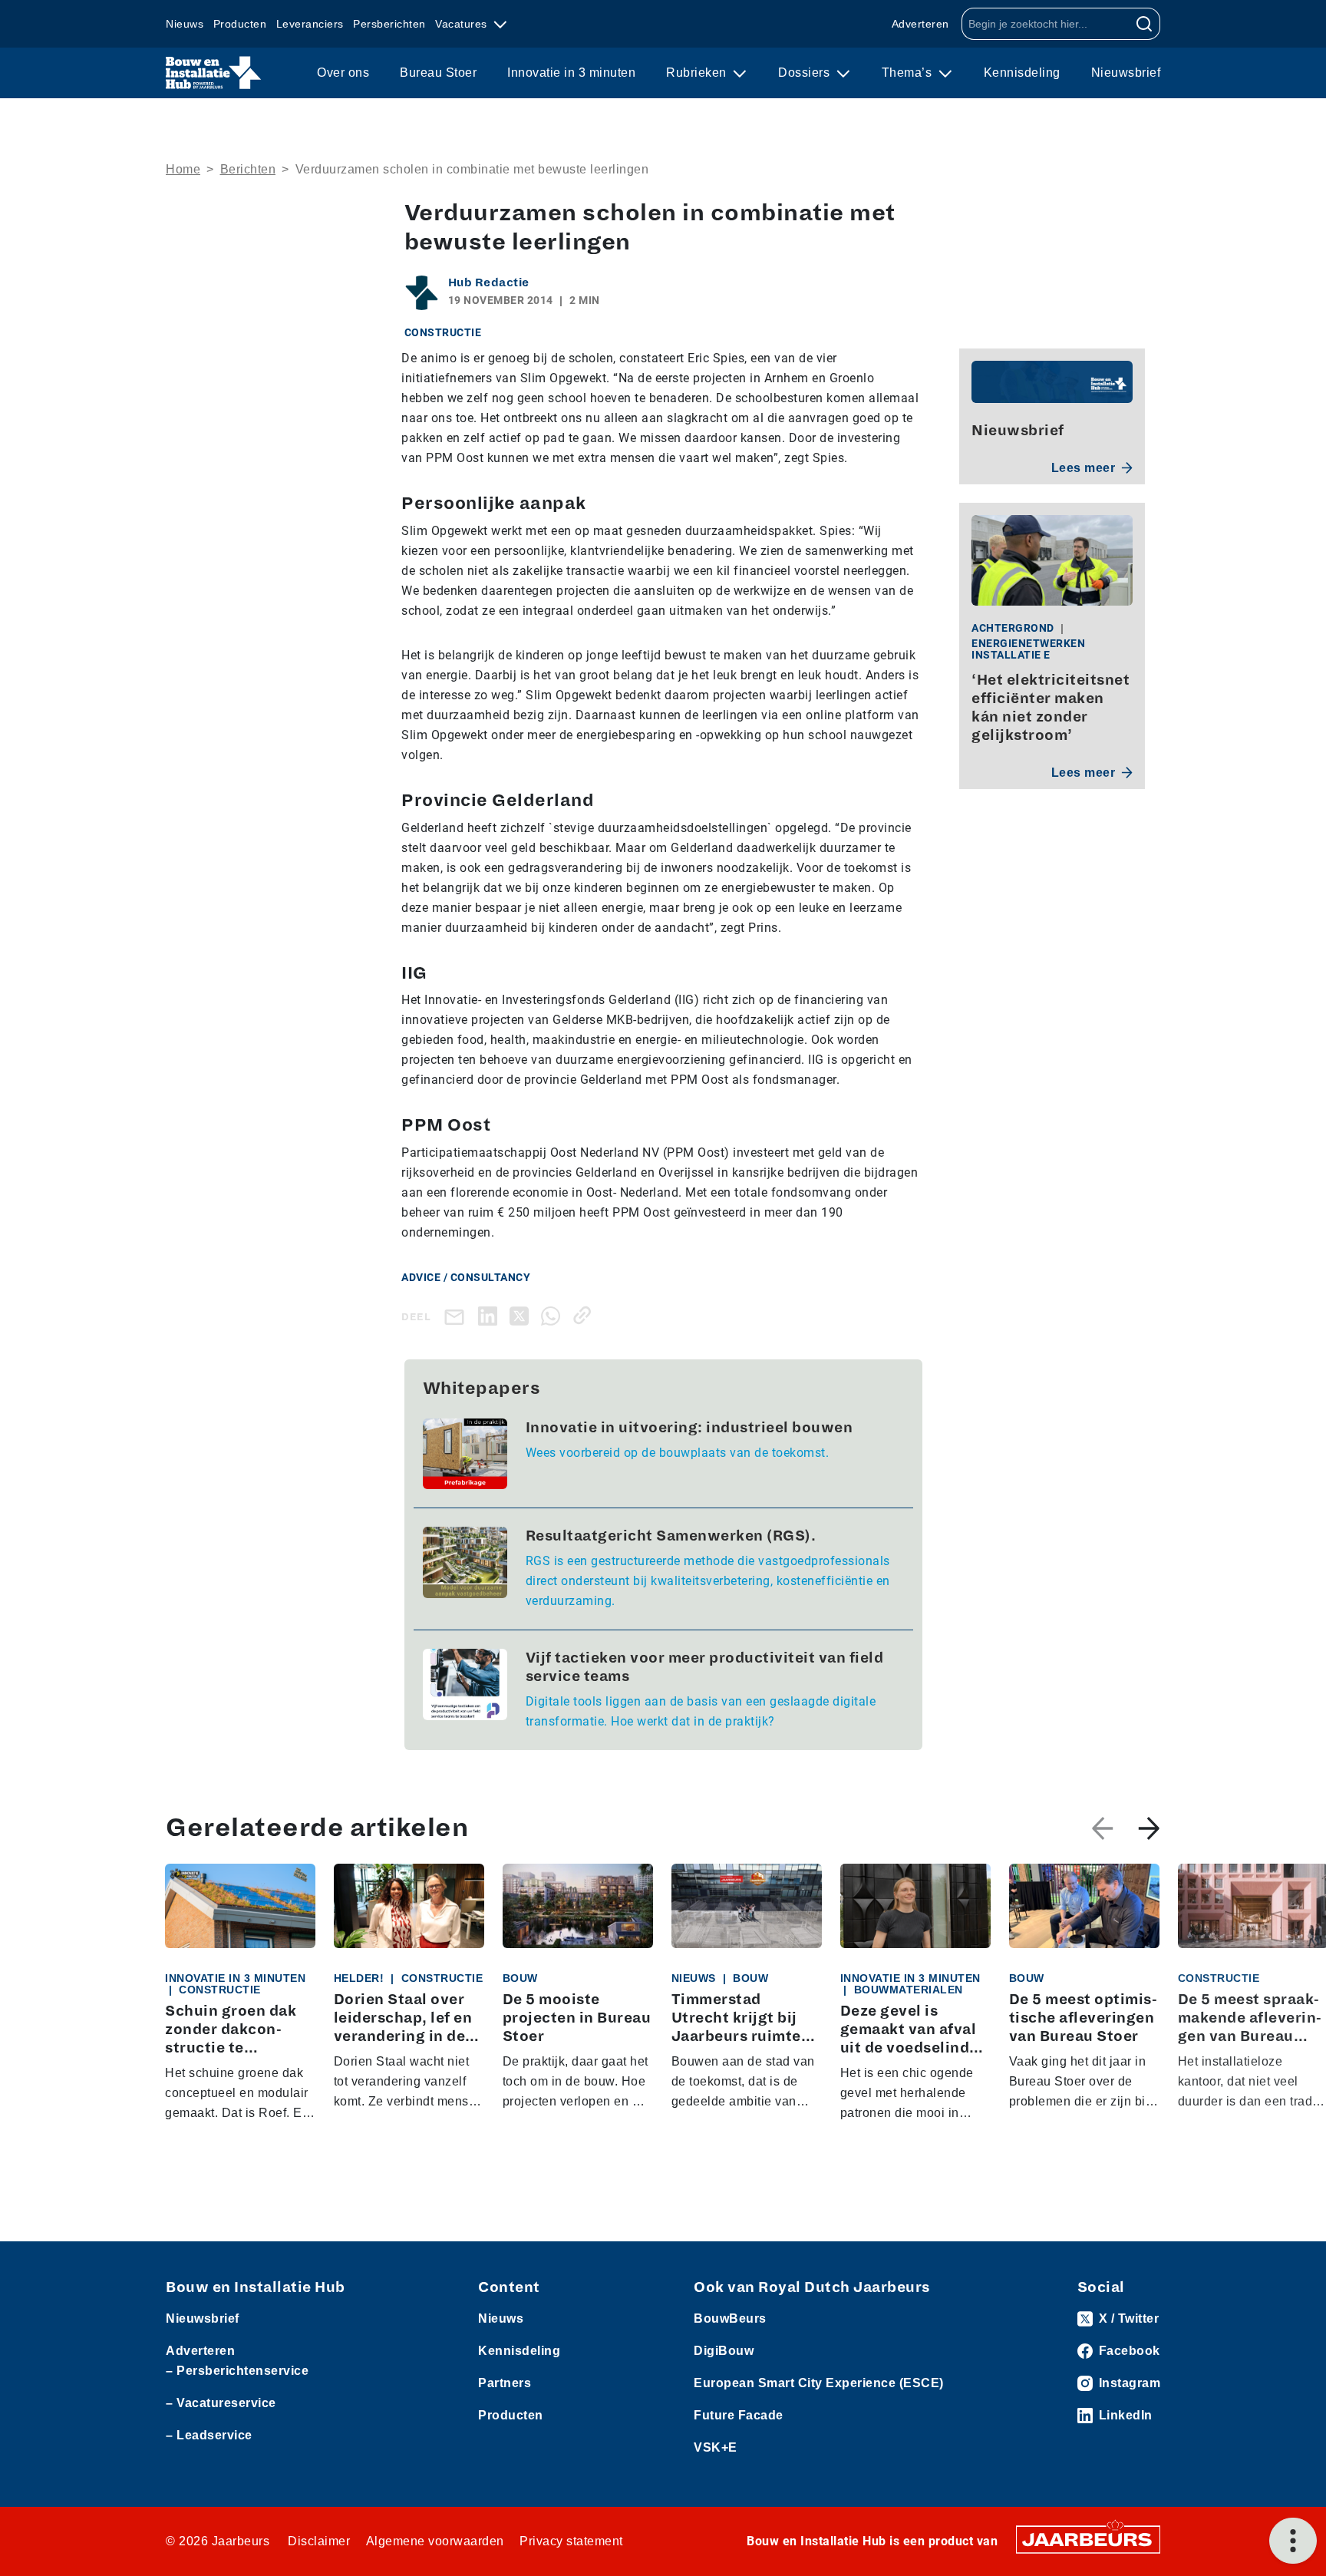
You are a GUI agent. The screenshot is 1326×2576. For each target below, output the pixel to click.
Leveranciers (310, 24)
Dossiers (806, 73)
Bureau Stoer (438, 73)
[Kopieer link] (585, 1315)
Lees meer (1084, 468)
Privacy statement (571, 2541)
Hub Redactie (489, 282)
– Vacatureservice (221, 2403)
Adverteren (920, 24)
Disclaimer (319, 2541)
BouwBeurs (730, 2318)
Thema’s (909, 73)
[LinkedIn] (491, 1315)
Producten (240, 24)
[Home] (214, 73)
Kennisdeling (1022, 73)
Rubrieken (698, 73)
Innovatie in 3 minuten (571, 73)
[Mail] (457, 1316)
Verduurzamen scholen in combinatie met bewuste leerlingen (472, 169)
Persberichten (389, 24)
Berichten (248, 169)
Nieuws (185, 24)
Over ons (343, 73)
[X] (522, 1315)
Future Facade (739, 2415)
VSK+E (716, 2447)
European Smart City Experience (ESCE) (819, 2383)
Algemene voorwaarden (435, 2541)
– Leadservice (209, 2435)
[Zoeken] (1145, 24)
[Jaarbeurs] (1088, 2538)
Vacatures (463, 24)
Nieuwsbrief (1126, 73)
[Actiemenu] (1293, 2541)
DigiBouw (724, 2351)
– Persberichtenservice (237, 2371)
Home (183, 169)
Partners (505, 2383)
